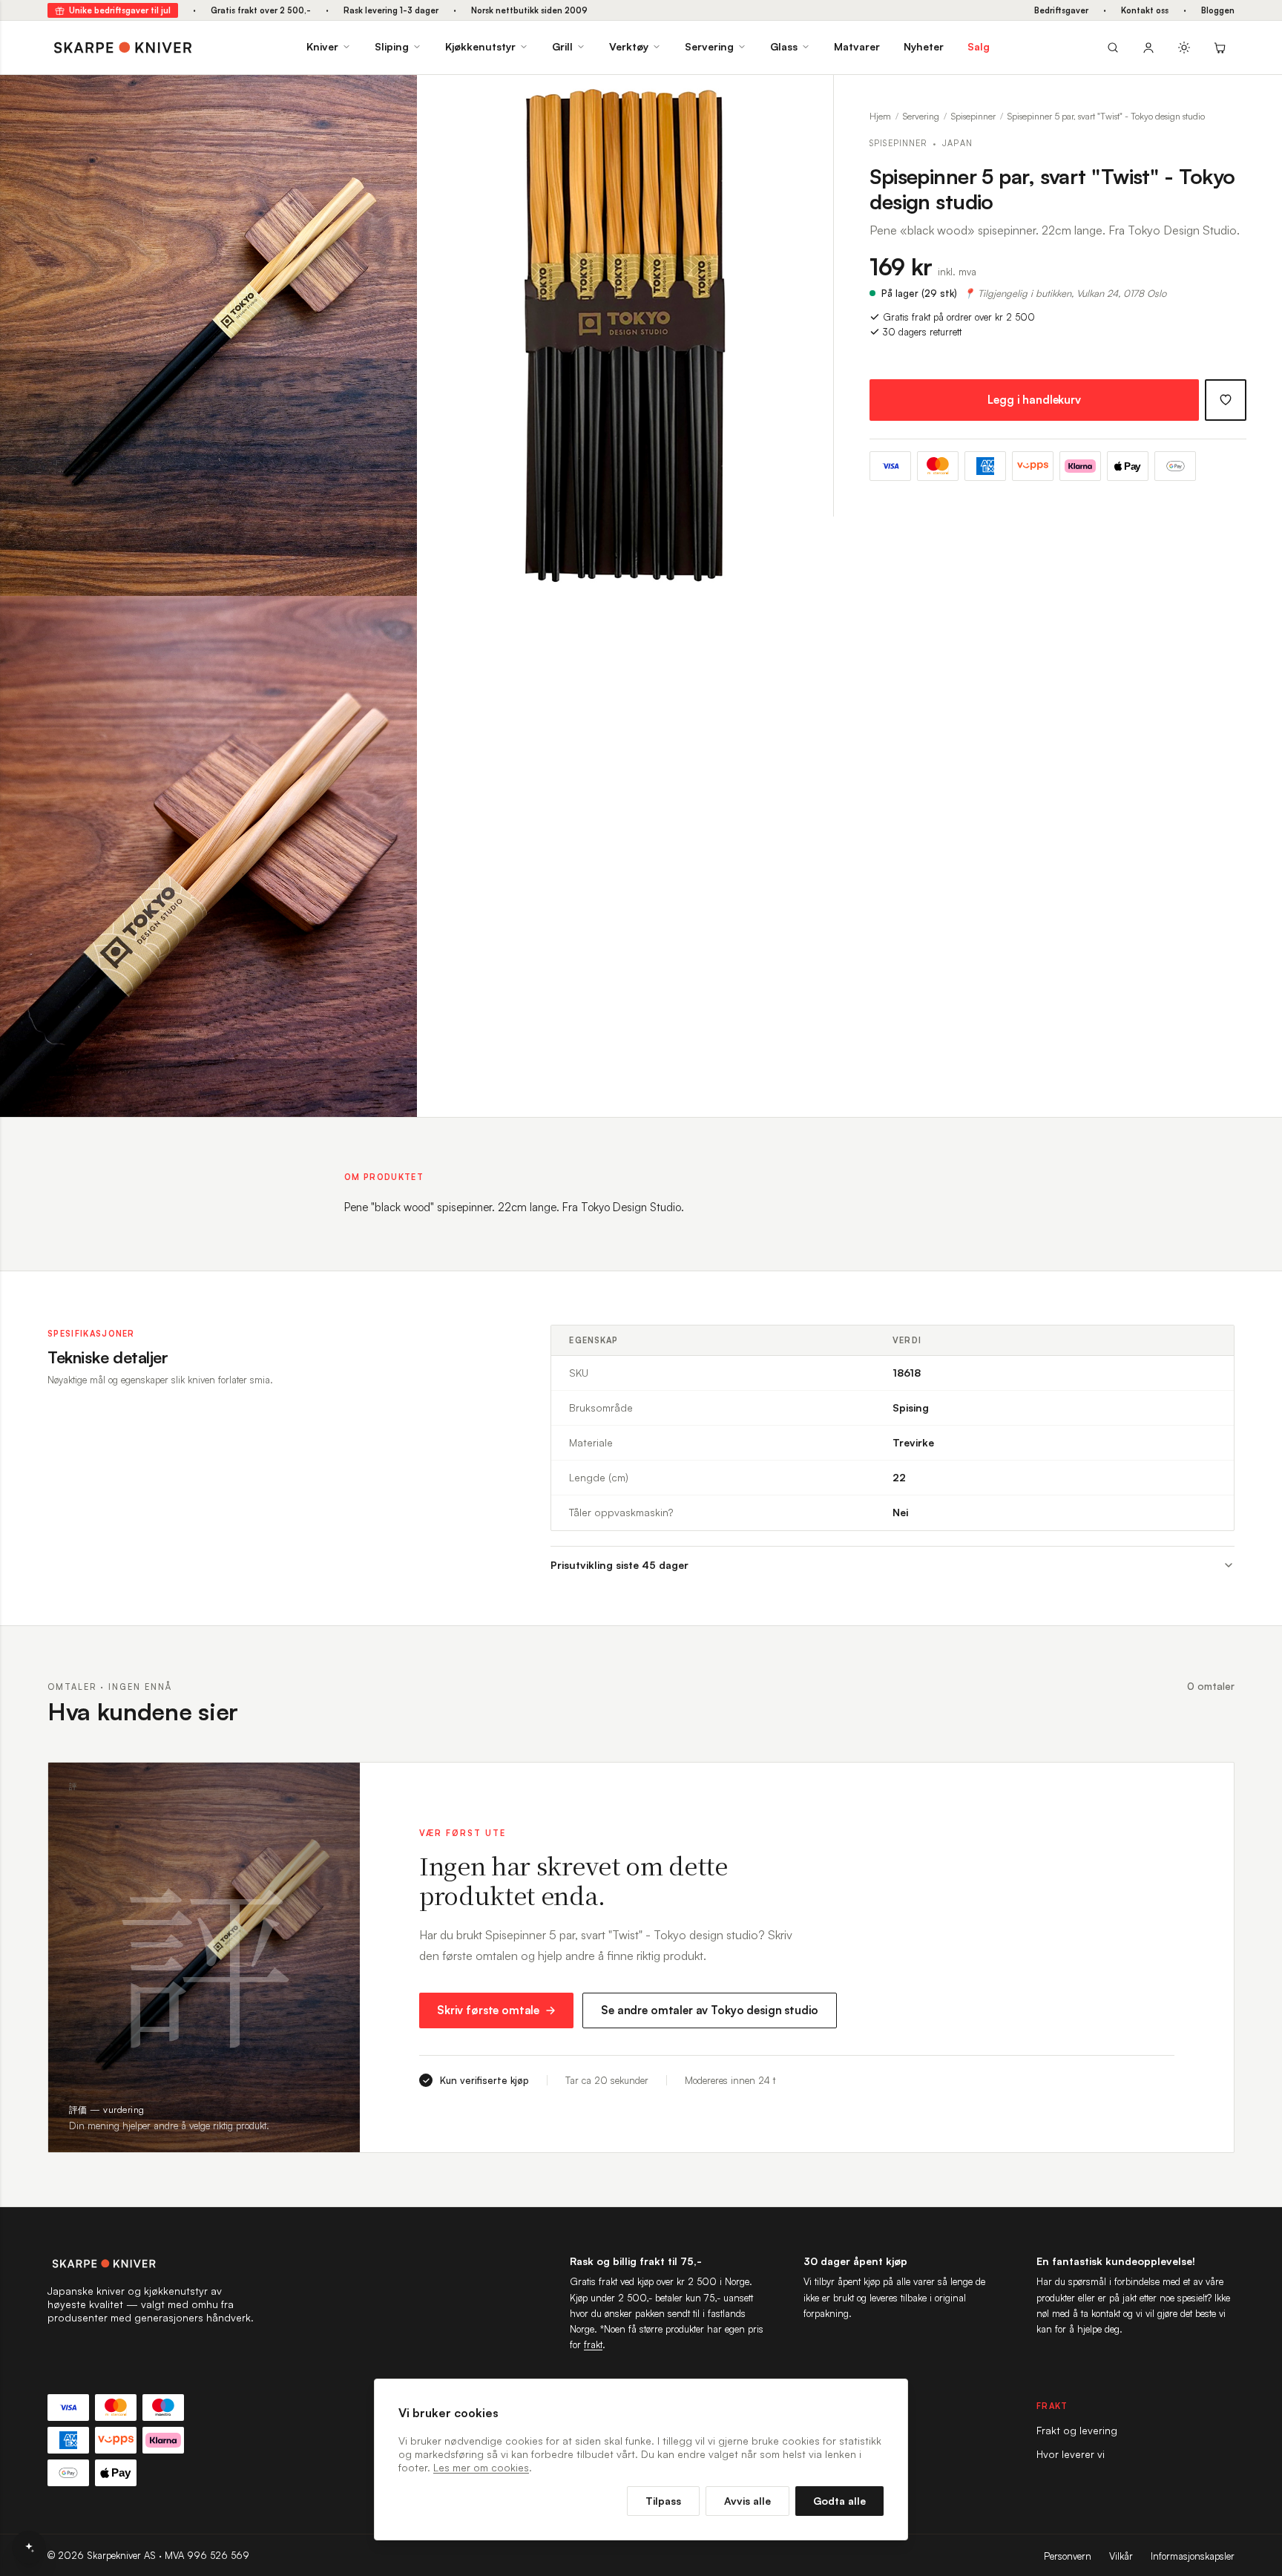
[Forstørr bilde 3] (395, 618)
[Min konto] (1148, 47)
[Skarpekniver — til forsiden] (151, 2264)
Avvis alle (747, 2501)
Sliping (392, 46)
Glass (784, 46)
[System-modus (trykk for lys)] (1184, 47)
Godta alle (839, 2501)
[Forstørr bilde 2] (811, 97)
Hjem (880, 116)
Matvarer (857, 46)
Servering (709, 46)
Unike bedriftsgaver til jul (120, 10)
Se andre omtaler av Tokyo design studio (710, 2010)
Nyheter (924, 46)
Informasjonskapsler (1193, 2556)
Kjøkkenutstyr (480, 46)
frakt (593, 2344)
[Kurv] (1220, 47)
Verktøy (629, 46)
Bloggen (1218, 10)
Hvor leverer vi (1071, 2454)
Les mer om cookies (481, 2467)
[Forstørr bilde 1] (395, 97)
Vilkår (1121, 2556)
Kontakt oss (1145, 10)
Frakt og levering (1077, 2430)
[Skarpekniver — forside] (123, 47)
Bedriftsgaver (1061, 10)
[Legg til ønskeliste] (1226, 400)
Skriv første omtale (488, 2010)
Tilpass (663, 2501)
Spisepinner (973, 116)
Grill (562, 46)
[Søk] (1113, 47)
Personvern (1068, 2556)
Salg (979, 46)
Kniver (322, 46)
